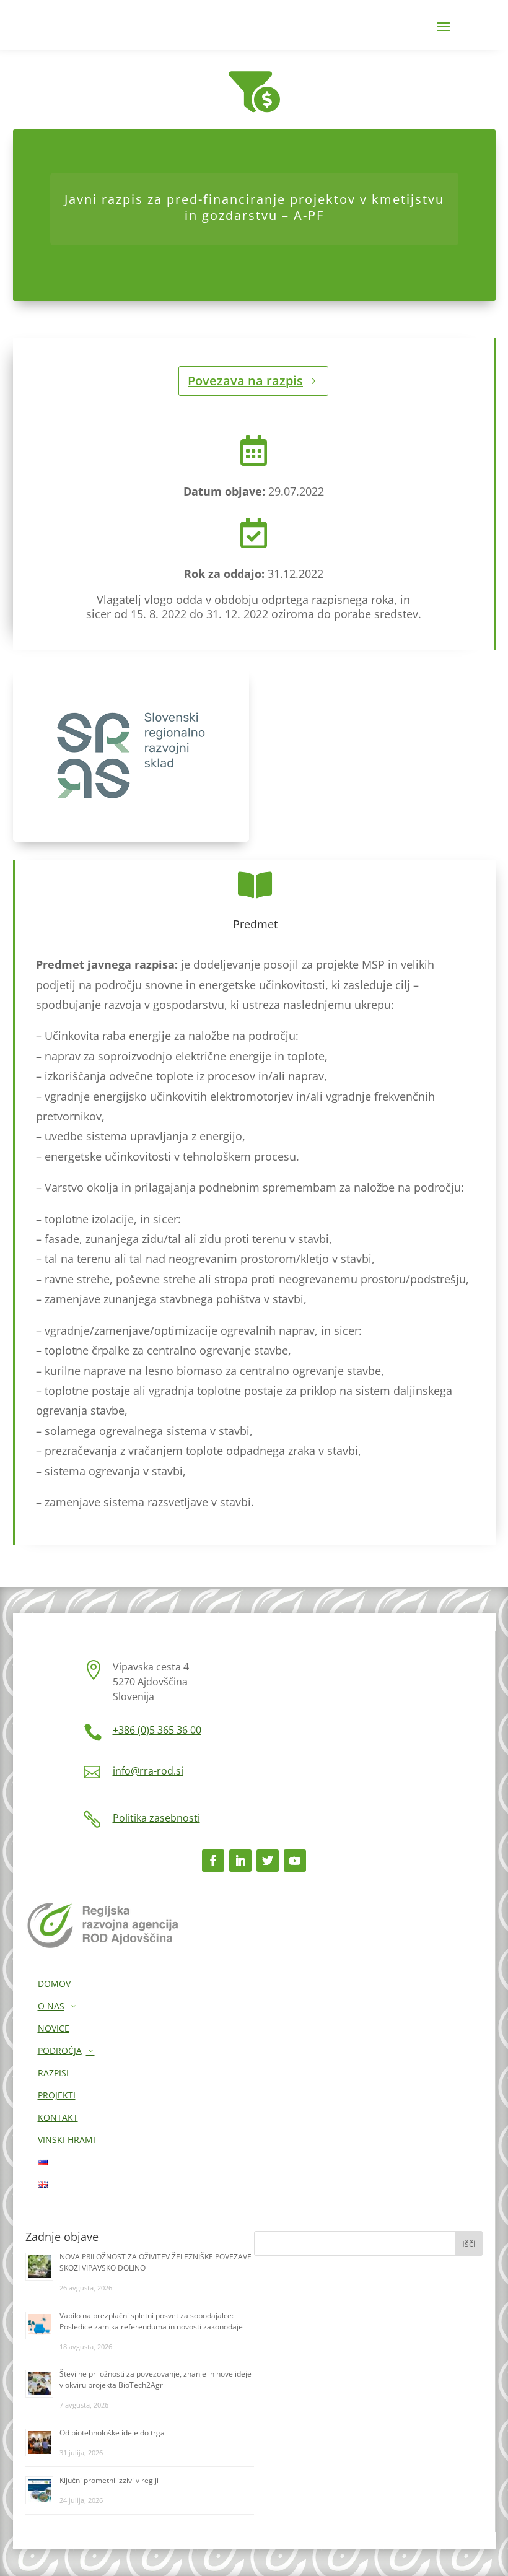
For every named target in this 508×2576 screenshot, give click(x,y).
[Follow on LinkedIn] (240, 1861)
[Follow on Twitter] (268, 1861)
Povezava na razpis (245, 381)
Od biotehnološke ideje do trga (112, 2433)
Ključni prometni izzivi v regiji (109, 2480)
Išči (469, 2244)
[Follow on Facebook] (213, 1861)
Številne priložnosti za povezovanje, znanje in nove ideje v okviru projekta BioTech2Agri (155, 2379)
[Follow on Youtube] (295, 1861)
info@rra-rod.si (148, 1771)
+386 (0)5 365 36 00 (157, 1730)
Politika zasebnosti (156, 1818)
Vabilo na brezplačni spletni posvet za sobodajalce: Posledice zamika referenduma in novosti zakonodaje (151, 2321)
